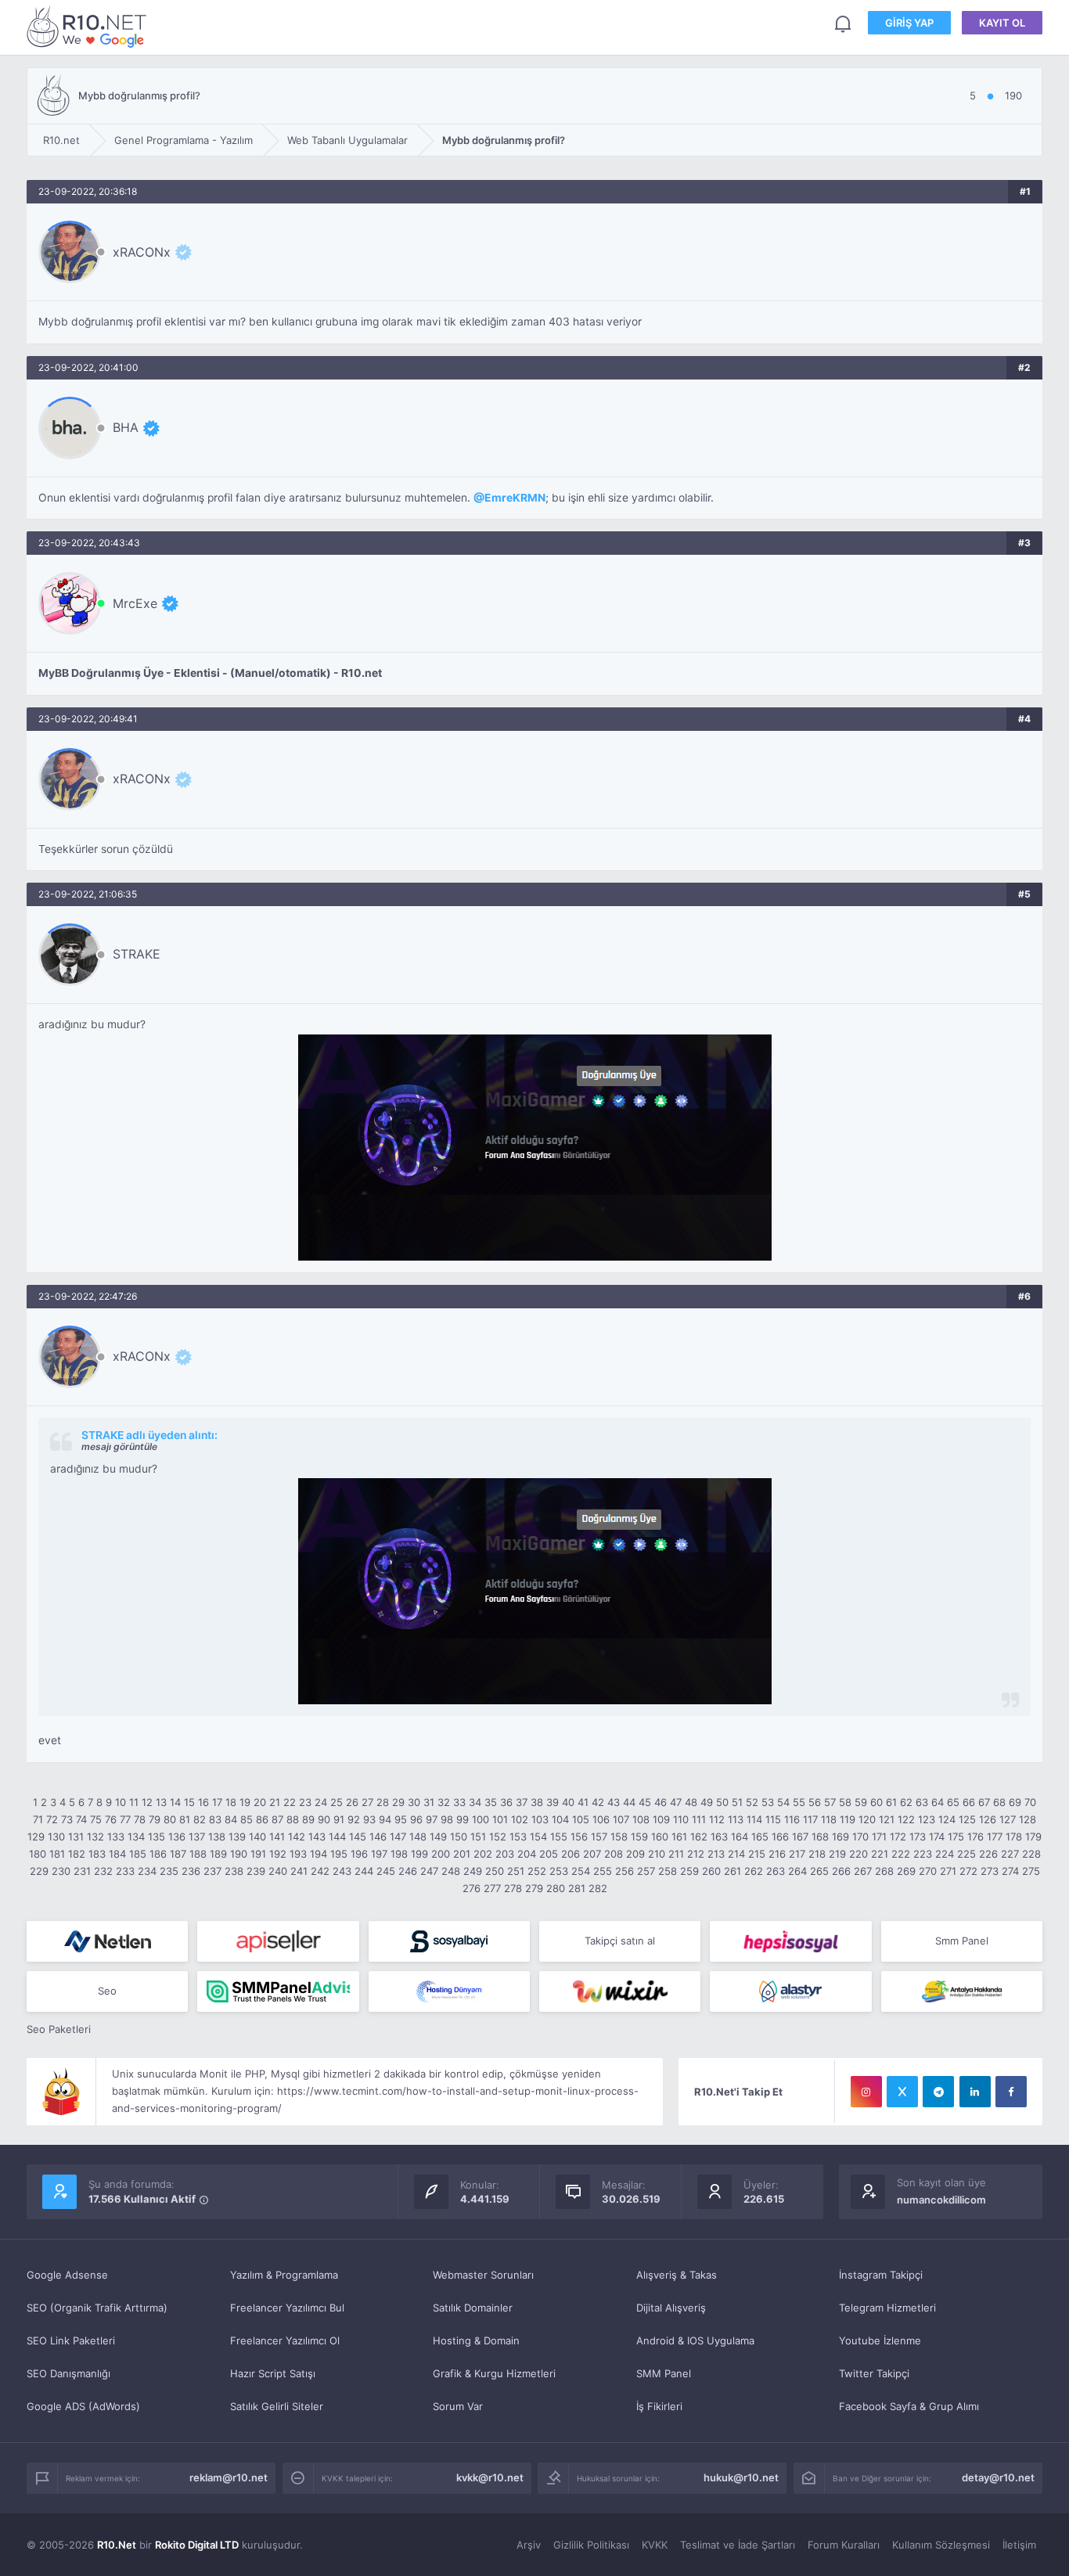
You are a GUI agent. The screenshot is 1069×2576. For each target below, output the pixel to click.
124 (947, 1819)
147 (398, 1837)
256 (624, 1871)
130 (56, 1837)
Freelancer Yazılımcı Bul (287, 2308)
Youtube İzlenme (880, 2340)
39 (552, 1802)
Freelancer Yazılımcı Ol (285, 2340)
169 (840, 1837)
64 (938, 1802)
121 (887, 1819)
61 (891, 1802)
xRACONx (142, 252)
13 (161, 1802)
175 (956, 1837)
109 (661, 1819)
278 (513, 1888)
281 (577, 1888)
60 (876, 1802)
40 (568, 1802)
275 (1031, 1871)
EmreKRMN (515, 498)
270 (928, 1871)
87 (277, 1819)
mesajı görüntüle (119, 1446)
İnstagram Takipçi (881, 2275)
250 (495, 1871)
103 (540, 1819)
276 (472, 1888)
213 (716, 1854)
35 (491, 1802)
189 (218, 1854)
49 (707, 1802)
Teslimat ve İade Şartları (738, 2545)
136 (177, 1837)
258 (668, 1871)
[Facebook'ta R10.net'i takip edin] (1011, 2092)
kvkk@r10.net (490, 2477)
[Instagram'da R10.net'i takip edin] (866, 2092)
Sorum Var (458, 2406)
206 (570, 1854)
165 (760, 1837)
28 (383, 1802)
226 (988, 1854)
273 (990, 1871)
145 (358, 1837)
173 (918, 1837)
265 (819, 1871)
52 (752, 1802)
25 (337, 1802)
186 (158, 1854)
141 (277, 1837)
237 (212, 1871)
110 (681, 1819)
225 (966, 1854)
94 (385, 1819)
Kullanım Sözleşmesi (941, 2545)
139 (237, 1837)
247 (429, 1871)
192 (278, 1854)
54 (783, 1802)
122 (906, 1819)
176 (975, 1837)
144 (337, 1837)
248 (451, 1871)
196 (359, 1854)
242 (320, 1871)
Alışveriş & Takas (677, 2275)
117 (810, 1819)
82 (200, 1819)
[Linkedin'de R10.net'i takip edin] (975, 2092)
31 (429, 1802)
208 (614, 1854)
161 (679, 1837)
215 (757, 1854)
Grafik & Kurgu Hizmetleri (494, 2373)
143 (317, 1837)
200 (441, 1854)
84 (231, 1819)
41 (583, 1802)
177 (995, 1837)
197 (379, 1854)
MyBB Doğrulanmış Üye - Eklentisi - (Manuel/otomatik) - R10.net (210, 673)
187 (178, 1854)
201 (462, 1854)
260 (711, 1871)
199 (419, 1854)
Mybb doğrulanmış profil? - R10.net (89, 26)
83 (215, 1819)
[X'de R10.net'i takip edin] (902, 2092)
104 (560, 1819)
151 (478, 1837)
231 (82, 1871)
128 (1028, 1819)
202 (483, 1854)
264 (797, 1871)
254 (581, 1871)
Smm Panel (962, 1941)
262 (754, 1871)
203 (505, 1854)
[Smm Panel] (278, 1941)
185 (138, 1854)
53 (768, 1802)
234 (147, 1871)
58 (845, 1802)
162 (699, 1837)
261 (732, 1871)
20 (260, 1802)
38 (537, 1802)
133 (116, 1837)
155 (559, 1837)
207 (592, 1854)
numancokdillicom (941, 2200)
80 (170, 1819)
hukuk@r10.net (741, 2477)
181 (57, 1854)
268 (884, 1871)
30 (414, 1802)
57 (830, 1802)
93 (369, 1819)
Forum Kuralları (844, 2545)
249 (473, 1871)
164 (740, 1837)
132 (95, 1837)
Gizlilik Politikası (591, 2545)
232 (103, 1871)
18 (231, 1802)
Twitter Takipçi (874, 2373)
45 (645, 1802)
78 (140, 1819)
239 (256, 1871)
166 (780, 1837)
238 (234, 1871)
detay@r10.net (998, 2477)
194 (319, 1854)
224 (945, 1854)
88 (293, 1819)
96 (416, 1819)
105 (581, 1819)
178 (1014, 1837)
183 (97, 1854)
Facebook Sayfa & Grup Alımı (909, 2406)
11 (134, 1802)
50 (722, 1802)
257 (646, 1871)
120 (867, 1819)
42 (598, 1802)
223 (923, 1854)
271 (948, 1871)
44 (629, 1802)
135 (157, 1837)
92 (354, 1819)
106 (601, 1819)
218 (817, 1854)
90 (324, 1819)
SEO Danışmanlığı (68, 2373)
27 (367, 1802)
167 (800, 1837)
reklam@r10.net (229, 2477)
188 (198, 1854)
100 (481, 1819)
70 (1030, 1802)
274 (1010, 1871)
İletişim (1019, 2545)
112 (717, 1819)
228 (1031, 1854)
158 (619, 1837)
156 (579, 1837)
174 (937, 1837)
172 (898, 1837)
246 (408, 1871)
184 (117, 1854)
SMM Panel (664, 2373)
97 (432, 1819)
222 (901, 1854)
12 (147, 1802)
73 (67, 1819)
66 (969, 1802)
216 (777, 1854)
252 (537, 1871)
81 (185, 1819)
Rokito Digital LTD (197, 2545)
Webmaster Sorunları (483, 2275)
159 (639, 1837)
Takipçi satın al (620, 1941)
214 (736, 1854)
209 (635, 1854)
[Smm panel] (278, 1991)
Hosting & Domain (476, 2340)
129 (36, 1837)
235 (169, 1871)
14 (175, 1802)
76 (111, 1819)
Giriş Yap (909, 23)
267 (863, 1871)
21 (275, 1802)
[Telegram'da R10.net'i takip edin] (938, 2092)
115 (773, 1819)
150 (459, 1837)
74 (81, 1819)
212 (696, 1854)
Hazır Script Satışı (273, 2373)
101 (500, 1819)
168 (820, 1837)
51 (737, 1802)
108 (641, 1819)
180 (38, 1854)
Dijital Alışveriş (671, 2308)
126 (988, 1819)
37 (522, 1802)
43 (614, 1802)
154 (538, 1837)
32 (444, 1802)
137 (197, 1837)
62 (906, 1802)
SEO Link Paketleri (71, 2340)
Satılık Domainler (473, 2308)
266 (841, 1871)
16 (203, 1802)
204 (527, 1854)
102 (520, 1819)
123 (927, 1819)
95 (401, 1819)
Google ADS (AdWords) (83, 2406)
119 (848, 1819)
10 (121, 1802)
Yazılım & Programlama (284, 2275)
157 (599, 1837)
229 (39, 1871)
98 (447, 1819)
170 (860, 1837)
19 (245, 1802)
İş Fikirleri (659, 2406)
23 (305, 1802)
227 (1010, 1854)
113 (736, 1819)
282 (598, 1888)
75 (96, 1819)
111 (699, 1819)
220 (858, 1854)
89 (308, 1819)
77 (125, 1819)
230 (61, 1871)
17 (217, 1802)
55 (799, 1802)
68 (999, 1802)
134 (136, 1837)
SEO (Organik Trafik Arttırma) (97, 2308)
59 (861, 1802)
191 (258, 1854)
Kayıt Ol (1002, 23)
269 (906, 1871)
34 (475, 1802)
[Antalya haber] (962, 1991)
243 (342, 1871)
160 (660, 1837)
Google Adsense (67, 2275)
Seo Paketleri (59, 2029)
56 (815, 1802)
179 (1033, 1837)
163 (719, 1837)
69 (1015, 1802)
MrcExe (135, 603)
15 (189, 1802)
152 (498, 1837)
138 (217, 1837)
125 (967, 1819)
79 (155, 1819)
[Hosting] (107, 1941)
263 (776, 1871)
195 (339, 1854)
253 (559, 1871)
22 (290, 1802)
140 (257, 1837)
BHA (126, 427)
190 (239, 1854)
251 (516, 1871)
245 (386, 1871)
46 (660, 1802)
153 (518, 1837)
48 (691, 1802)
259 (689, 1871)
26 (352, 1802)
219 (837, 1854)
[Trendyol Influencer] (620, 1991)
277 (492, 1888)
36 (506, 1802)
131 (76, 1837)
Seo (107, 1991)
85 (247, 1819)
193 (298, 1854)
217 (797, 1854)
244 (364, 1871)
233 (125, 1871)
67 (984, 1802)
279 (534, 1888)
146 (378, 1837)
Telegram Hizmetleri (887, 2308)
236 (191, 1871)
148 (418, 1837)
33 (459, 1802)
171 (879, 1837)
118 (829, 1819)
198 (399, 1854)
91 (339, 1819)
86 (262, 1819)
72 (52, 1819)
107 (621, 1819)
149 (438, 1837)
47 (676, 1802)
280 (556, 1888)
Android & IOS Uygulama (695, 2340)
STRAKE (137, 954)
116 (792, 1819)
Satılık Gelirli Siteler (277, 2406)
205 (549, 1854)
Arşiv (529, 2545)
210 (657, 1854)
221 (880, 1854)
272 (968, 1871)
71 (38, 1819)
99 (463, 1819)
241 (299, 1871)
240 (278, 1871)
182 (77, 1854)
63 (922, 1802)
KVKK (655, 2545)
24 (321, 1802)
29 (398, 1802)
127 (1008, 1819)
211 (676, 1854)
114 (754, 1819)
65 (953, 1802)
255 (603, 1871)
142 (297, 1837)
